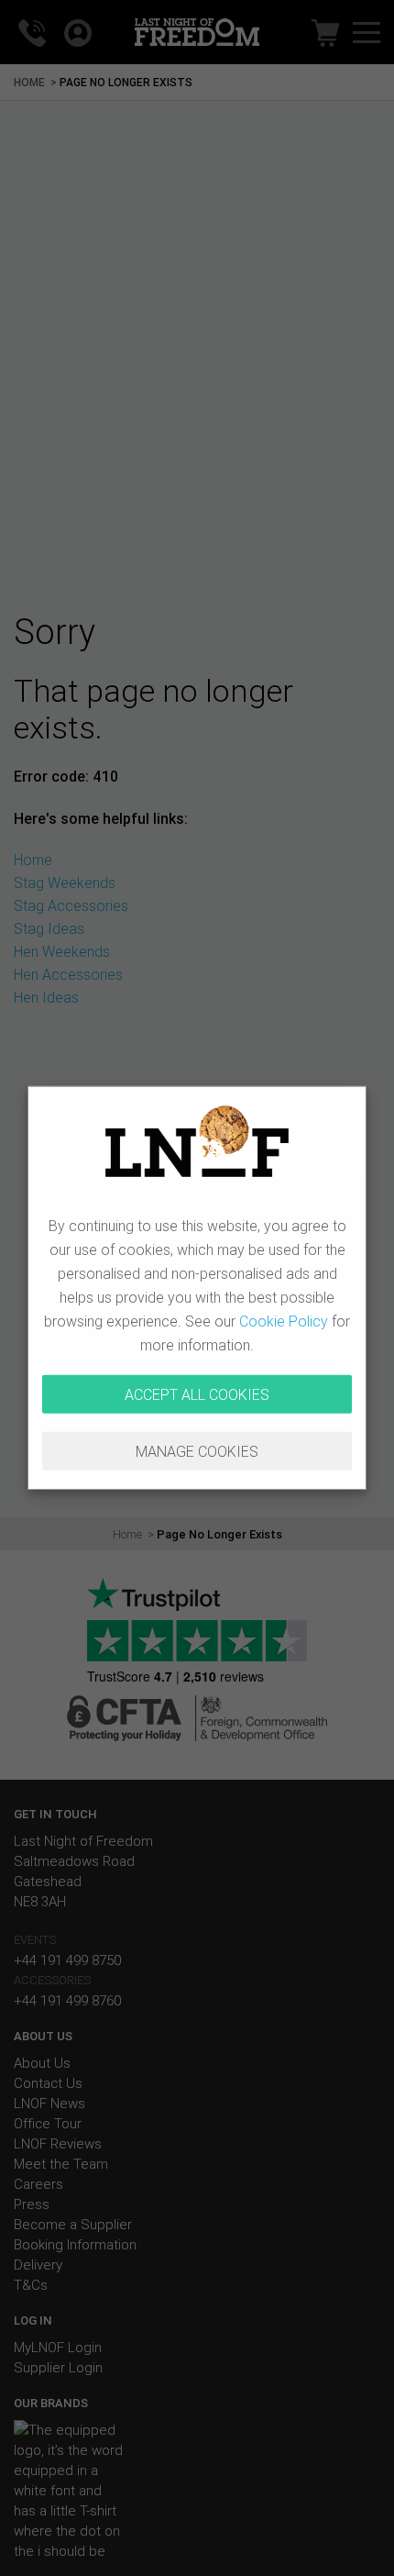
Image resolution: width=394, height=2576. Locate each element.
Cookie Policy (284, 1321)
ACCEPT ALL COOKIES (197, 1394)
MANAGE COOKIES (197, 1451)
